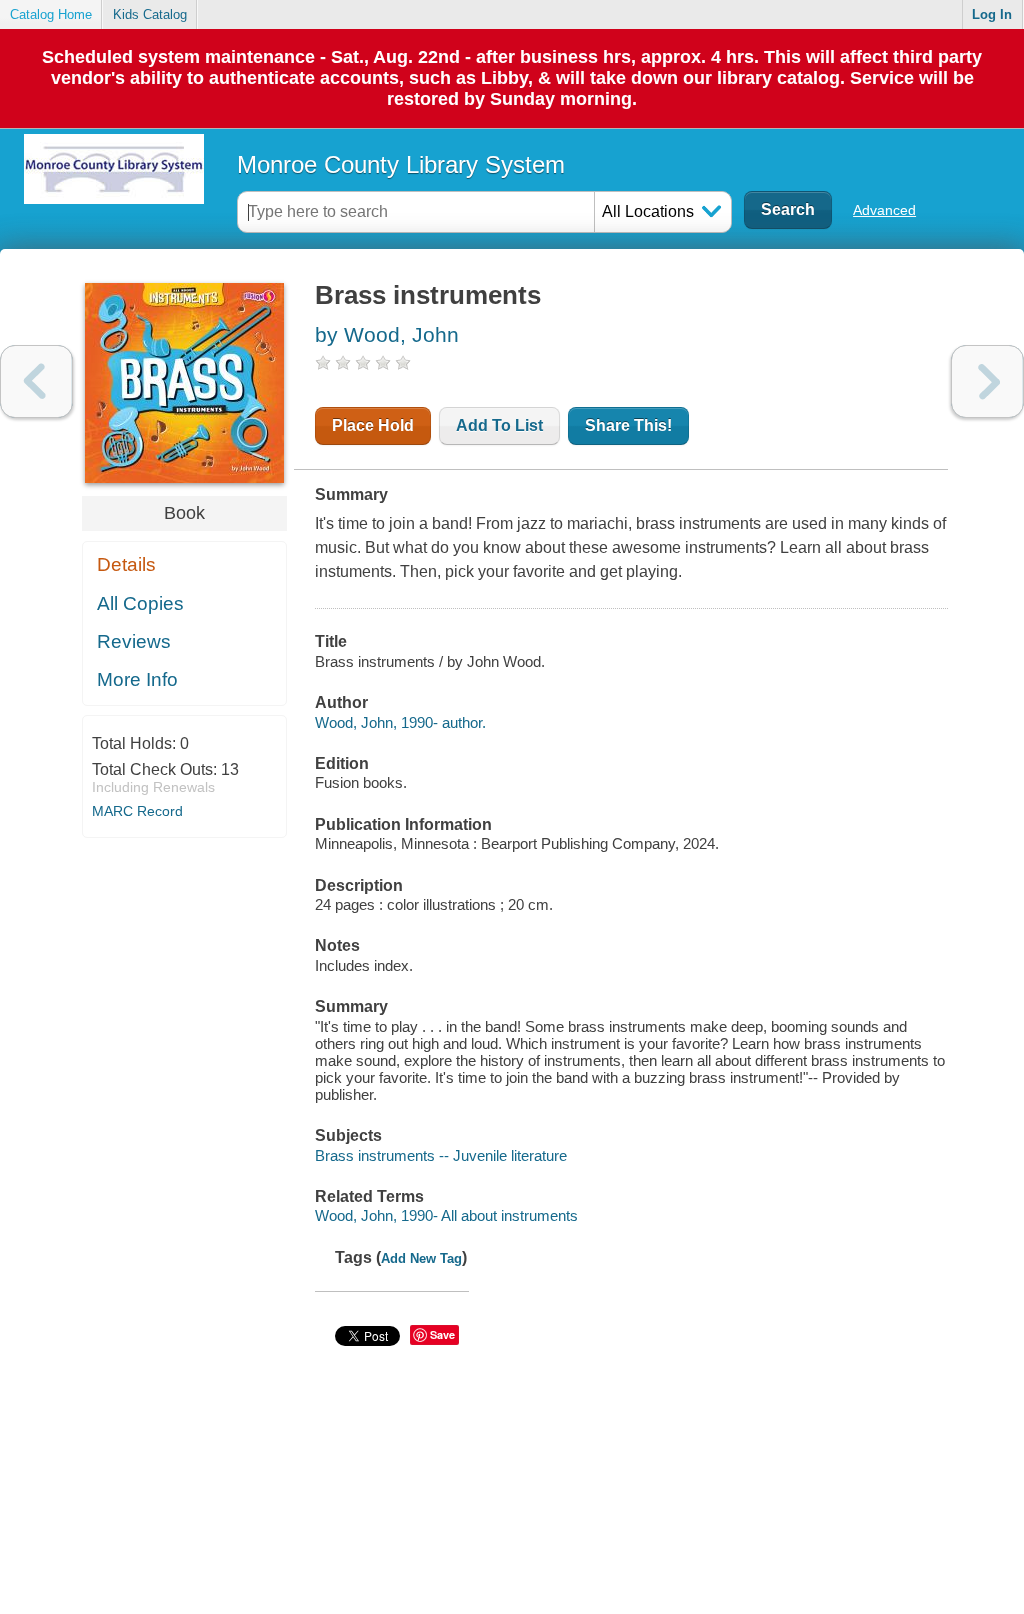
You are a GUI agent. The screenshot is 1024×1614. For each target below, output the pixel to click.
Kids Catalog (150, 14)
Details (126, 564)
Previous (36, 381)
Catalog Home (51, 14)
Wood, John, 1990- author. (400, 722)
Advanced (884, 210)
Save (442, 1334)
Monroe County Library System (401, 164)
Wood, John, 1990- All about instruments (446, 1215)
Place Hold (373, 425)
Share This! (628, 425)
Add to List (499, 425)
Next (987, 381)
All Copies (140, 603)
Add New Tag (421, 1258)
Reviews (134, 641)
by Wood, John (387, 334)
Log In (992, 14)
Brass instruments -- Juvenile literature (441, 1155)
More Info (137, 679)
